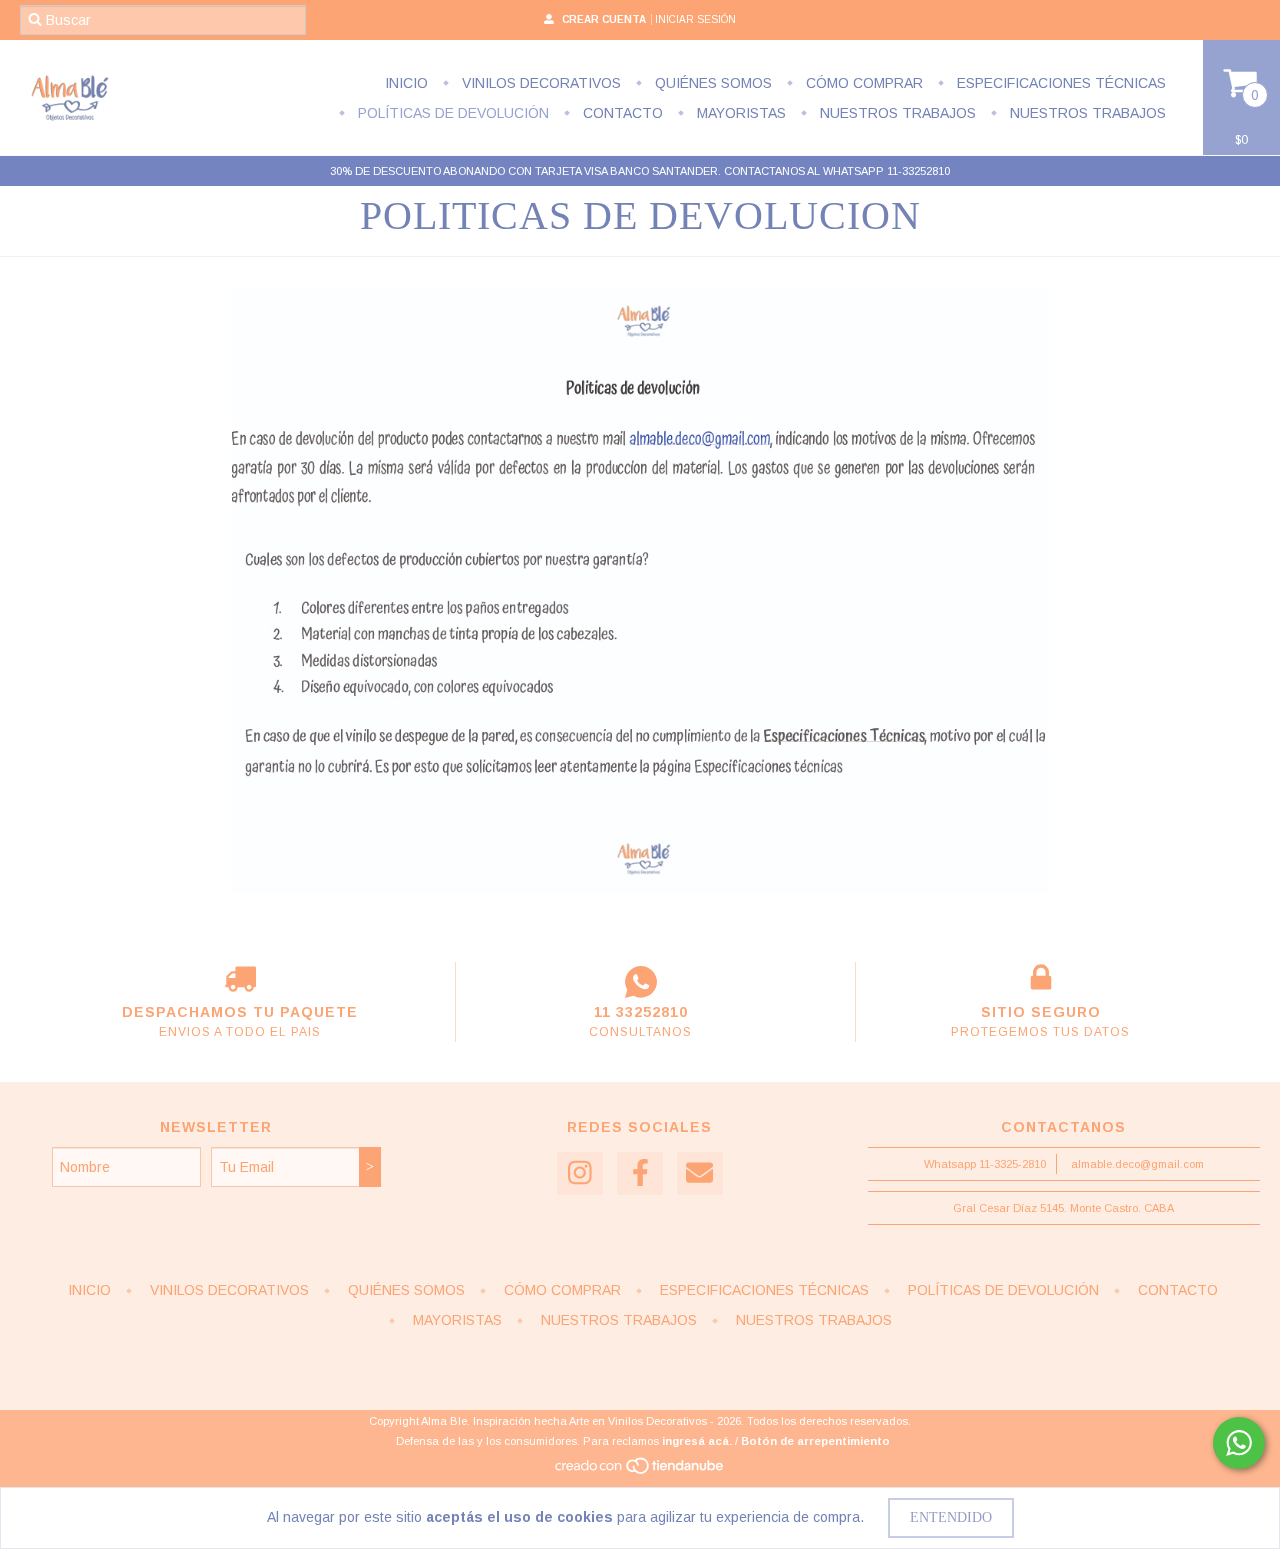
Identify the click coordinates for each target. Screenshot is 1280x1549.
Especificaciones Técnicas (1059, 83)
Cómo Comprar (862, 83)
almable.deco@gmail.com (1137, 1164)
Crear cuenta (604, 19)
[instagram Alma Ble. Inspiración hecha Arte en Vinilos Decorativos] (580, 1173)
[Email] (700, 1173)
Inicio (406, 83)
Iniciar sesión (695, 19)
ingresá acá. (697, 1441)
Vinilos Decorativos (539, 83)
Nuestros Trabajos (896, 113)
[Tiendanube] (640, 1472)
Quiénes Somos (711, 83)
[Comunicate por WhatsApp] (1239, 1443)
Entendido (951, 1517)
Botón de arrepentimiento (815, 1441)
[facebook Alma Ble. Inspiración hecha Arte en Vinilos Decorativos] (640, 1173)
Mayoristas (739, 113)
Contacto (621, 113)
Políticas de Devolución (451, 113)
